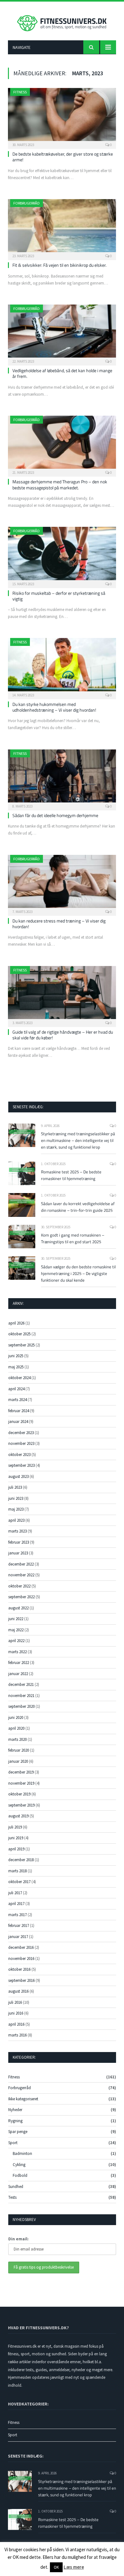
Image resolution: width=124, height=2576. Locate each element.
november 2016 (21, 1959)
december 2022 (21, 1564)
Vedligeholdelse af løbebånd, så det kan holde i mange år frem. (62, 373)
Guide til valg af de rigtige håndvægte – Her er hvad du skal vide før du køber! (63, 1035)
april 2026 (16, 1323)
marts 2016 (17, 2035)
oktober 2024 (19, 1378)
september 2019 (21, 1805)
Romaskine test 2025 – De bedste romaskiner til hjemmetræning (71, 1175)
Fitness (20, 92)
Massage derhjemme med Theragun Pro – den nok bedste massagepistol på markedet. (60, 484)
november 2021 (21, 1696)
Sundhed (16, 2187)
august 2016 (18, 1991)
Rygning (15, 2121)
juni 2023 (16, 1498)
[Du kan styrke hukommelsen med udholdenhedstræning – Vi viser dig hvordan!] (62, 666)
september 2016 (21, 1980)
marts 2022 (17, 1652)
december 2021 (21, 1684)
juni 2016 (16, 2013)
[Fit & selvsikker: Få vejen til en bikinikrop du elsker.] (62, 228)
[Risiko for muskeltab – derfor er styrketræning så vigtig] (62, 555)
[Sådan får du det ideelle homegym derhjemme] (62, 778)
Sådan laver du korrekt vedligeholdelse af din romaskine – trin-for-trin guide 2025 (78, 1207)
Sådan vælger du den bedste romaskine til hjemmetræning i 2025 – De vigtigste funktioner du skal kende (78, 1273)
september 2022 (21, 1597)
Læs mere (74, 2567)
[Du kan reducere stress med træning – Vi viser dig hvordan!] (62, 883)
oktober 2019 (19, 1794)
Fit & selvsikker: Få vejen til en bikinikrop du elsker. (59, 265)
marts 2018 (17, 1871)
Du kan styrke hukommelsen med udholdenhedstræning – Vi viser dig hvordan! (54, 707)
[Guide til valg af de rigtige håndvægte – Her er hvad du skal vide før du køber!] (62, 994)
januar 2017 (18, 1937)
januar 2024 (18, 1422)
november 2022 (21, 1575)
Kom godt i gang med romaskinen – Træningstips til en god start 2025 (73, 1238)
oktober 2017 (19, 1882)
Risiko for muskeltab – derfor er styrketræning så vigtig (59, 596)
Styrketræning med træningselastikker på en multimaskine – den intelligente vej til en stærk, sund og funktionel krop (78, 1140)
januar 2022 (18, 1674)
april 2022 (16, 1641)
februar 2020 (19, 1750)
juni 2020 (16, 1717)
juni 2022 (16, 1619)
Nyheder (15, 2110)
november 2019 (21, 1783)
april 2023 (16, 1520)
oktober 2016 (19, 1969)
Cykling (19, 2165)
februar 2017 (19, 1925)
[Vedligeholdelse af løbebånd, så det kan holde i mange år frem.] (62, 333)
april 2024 (16, 1389)
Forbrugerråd (27, 203)
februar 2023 (19, 1542)
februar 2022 (19, 1663)
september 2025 (21, 1345)
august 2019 (18, 1816)
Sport (13, 2143)
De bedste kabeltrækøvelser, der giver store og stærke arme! (63, 157)
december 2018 (21, 1860)
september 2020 (21, 1706)
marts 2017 (17, 1915)
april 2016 (16, 2024)
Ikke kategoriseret (23, 2099)
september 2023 (21, 1465)
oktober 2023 (19, 1455)
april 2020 (16, 1728)
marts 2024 (17, 1400)
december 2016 (21, 1947)
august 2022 (18, 1608)
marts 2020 (17, 1739)
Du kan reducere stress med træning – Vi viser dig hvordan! (59, 924)
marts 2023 (17, 1531)
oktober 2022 (19, 1586)
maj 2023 (16, 1509)
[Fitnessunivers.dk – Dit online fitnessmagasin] (62, 22)
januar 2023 (18, 1553)
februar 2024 (19, 1411)
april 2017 (16, 1904)
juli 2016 (15, 2002)
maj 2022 (16, 1630)
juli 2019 (15, 1827)
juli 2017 (15, 1893)
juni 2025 (16, 1356)
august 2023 (18, 1476)
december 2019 (21, 1772)
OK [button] (56, 2567)
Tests (12, 2197)
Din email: (18, 2239)
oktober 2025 (19, 1334)
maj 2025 (16, 1367)
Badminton (22, 2153)
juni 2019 (16, 1838)
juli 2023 (15, 1487)
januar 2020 (18, 1761)
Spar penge (18, 2132)
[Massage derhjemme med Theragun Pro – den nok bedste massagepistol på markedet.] (62, 444)
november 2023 (21, 1443)
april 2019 (16, 1849)
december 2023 (21, 1433)
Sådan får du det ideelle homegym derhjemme (55, 815)
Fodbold (20, 2175)
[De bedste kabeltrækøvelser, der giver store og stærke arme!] (62, 116)
